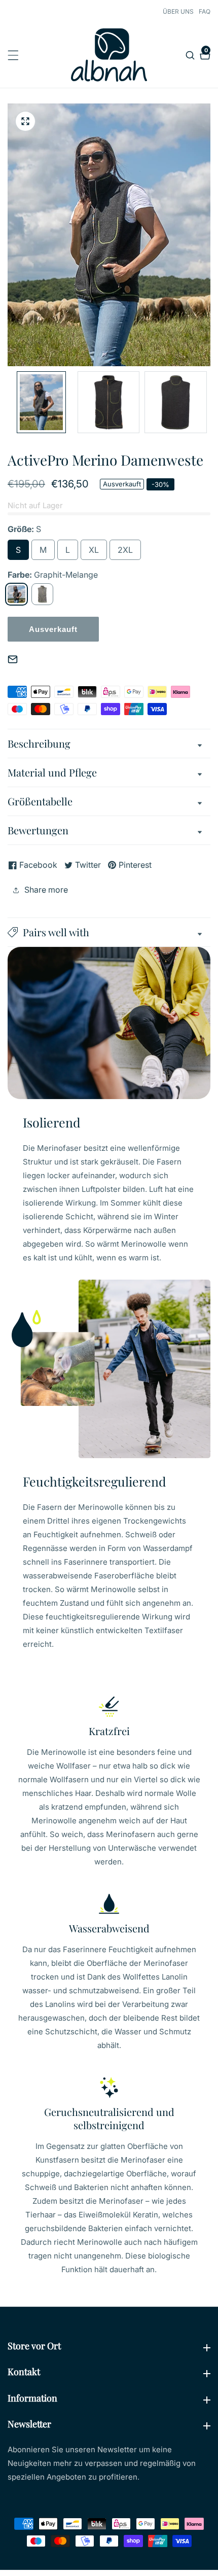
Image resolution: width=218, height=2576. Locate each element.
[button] (109, 932)
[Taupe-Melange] (42, 594)
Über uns (178, 11)
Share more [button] (46, 890)
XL (94, 550)
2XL (125, 550)
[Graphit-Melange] (16, 594)
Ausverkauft (53, 629)
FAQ (205, 11)
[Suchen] (191, 55)
